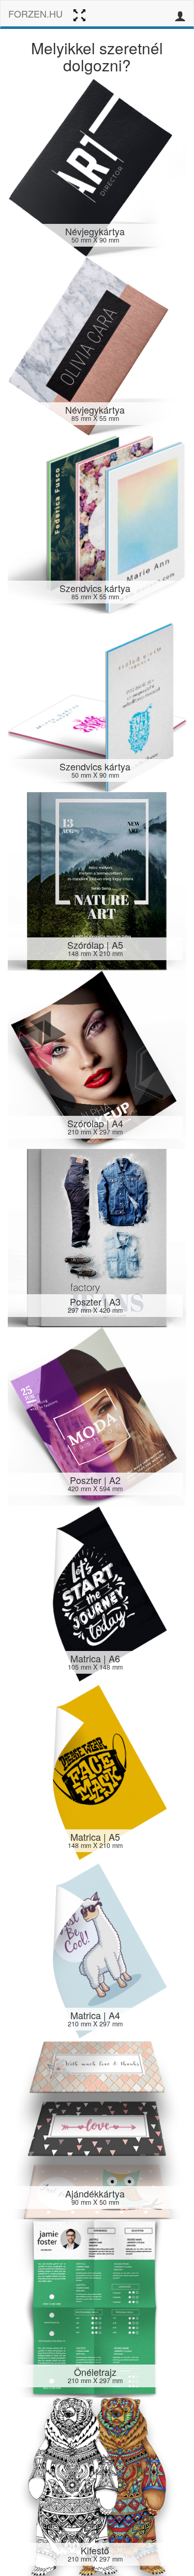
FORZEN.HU (35, 13)
